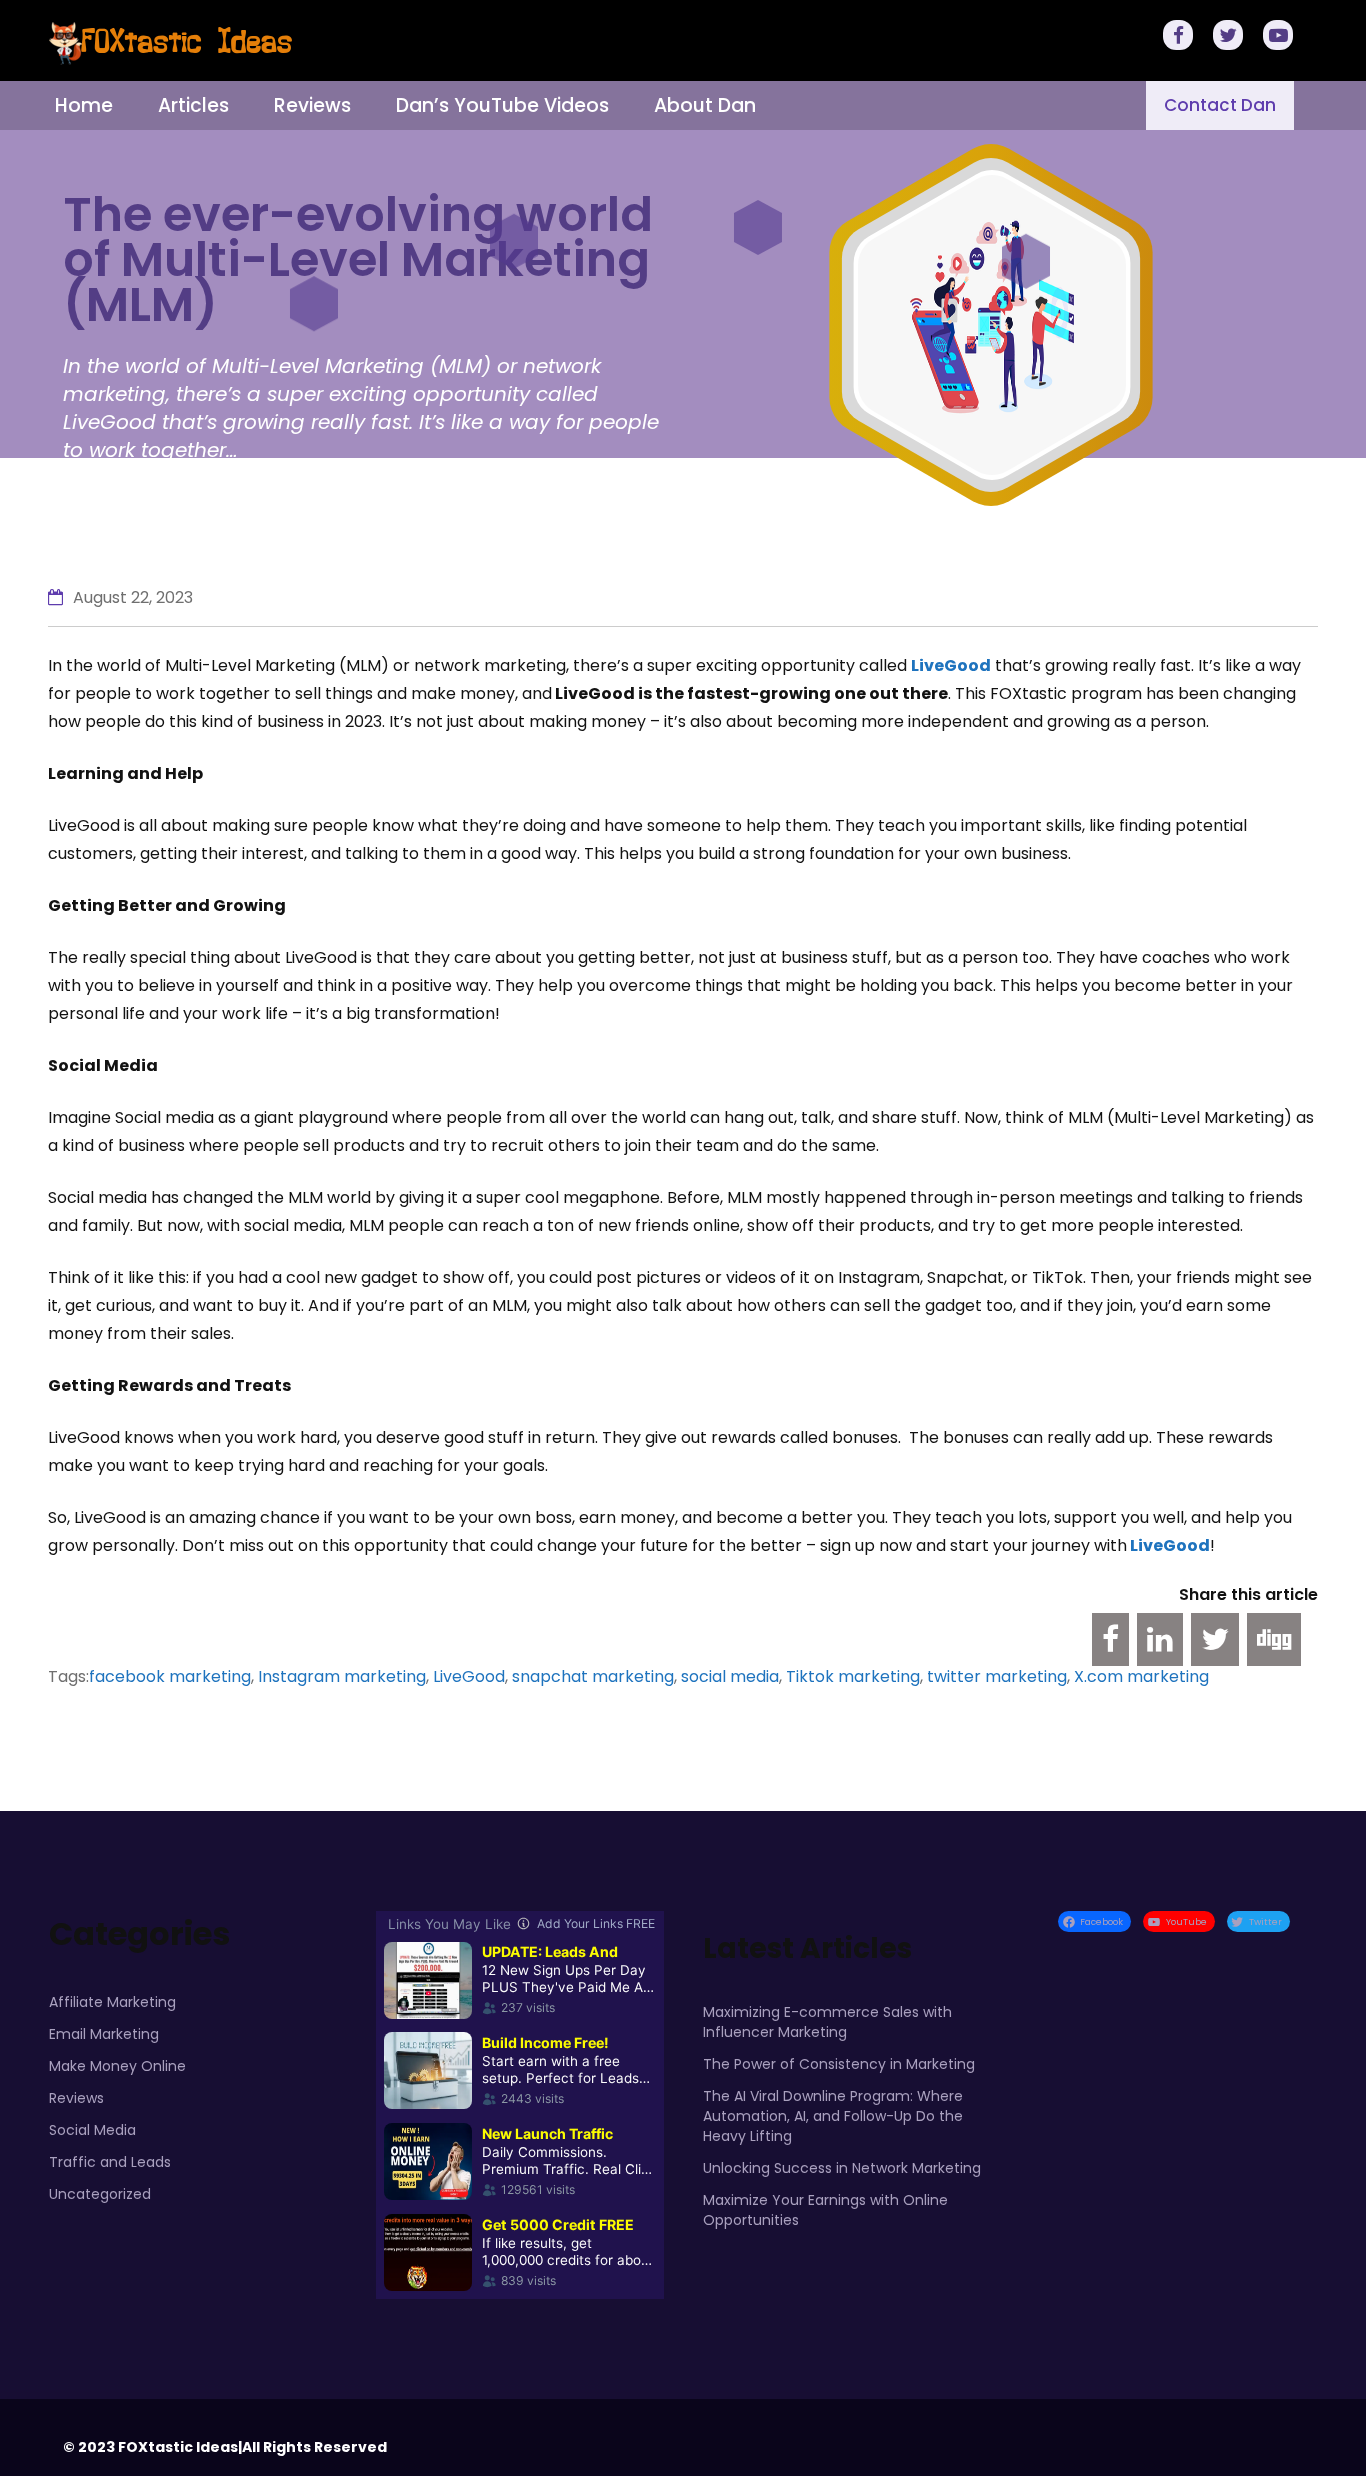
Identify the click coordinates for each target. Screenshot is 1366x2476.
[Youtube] (1281, 37)
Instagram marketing (342, 1676)
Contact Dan (1220, 105)
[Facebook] (1181, 37)
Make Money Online (117, 2066)
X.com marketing (1141, 1676)
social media (730, 1676)
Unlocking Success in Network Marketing (842, 2168)
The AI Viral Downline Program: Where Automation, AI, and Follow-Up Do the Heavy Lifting (833, 2116)
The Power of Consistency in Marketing (839, 2064)
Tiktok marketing (853, 1676)
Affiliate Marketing (112, 2002)
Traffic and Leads (110, 2162)
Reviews (312, 105)
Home (84, 105)
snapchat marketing (593, 1676)
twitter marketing (997, 1676)
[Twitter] (1231, 37)
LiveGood (1168, 1545)
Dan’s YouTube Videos (502, 105)
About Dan (705, 105)
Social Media (92, 2130)
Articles (193, 105)
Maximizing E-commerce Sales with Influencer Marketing (827, 2022)
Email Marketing (104, 2034)
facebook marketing (170, 1676)
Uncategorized (100, 2194)
